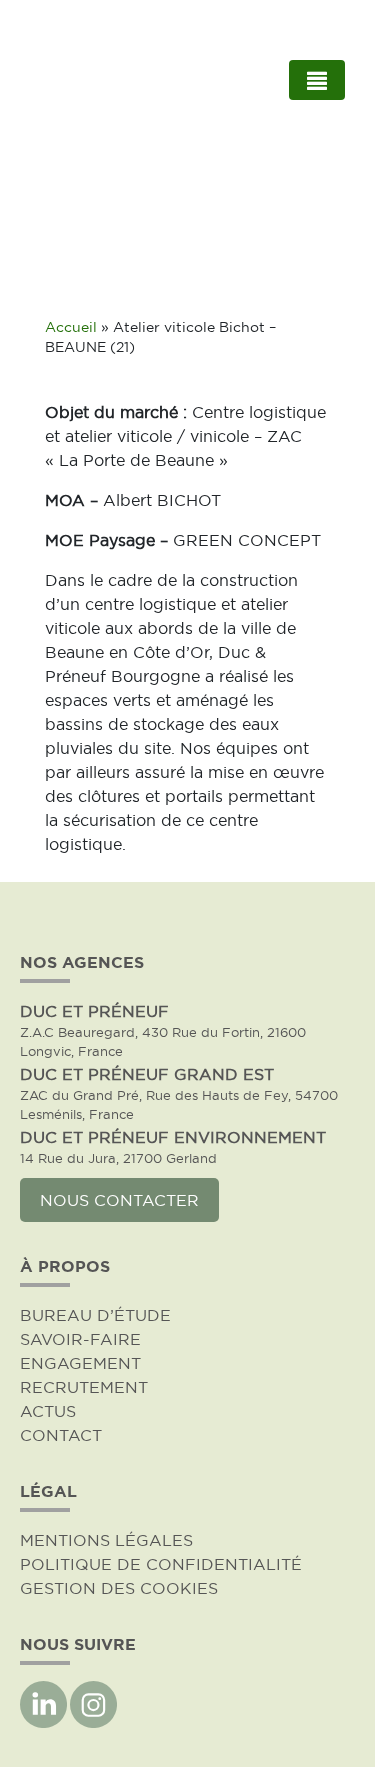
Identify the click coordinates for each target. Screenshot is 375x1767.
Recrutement (84, 1387)
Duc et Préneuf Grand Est (147, 1074)
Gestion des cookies (119, 1588)
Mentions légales (106, 1540)
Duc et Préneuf (94, 1011)
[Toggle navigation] (317, 80)
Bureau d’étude (95, 1315)
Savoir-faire (80, 1339)
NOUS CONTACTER (119, 1200)
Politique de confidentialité (161, 1564)
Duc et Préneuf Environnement (173, 1137)
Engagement (80, 1363)
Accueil (71, 327)
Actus (48, 1411)
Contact (61, 1435)
